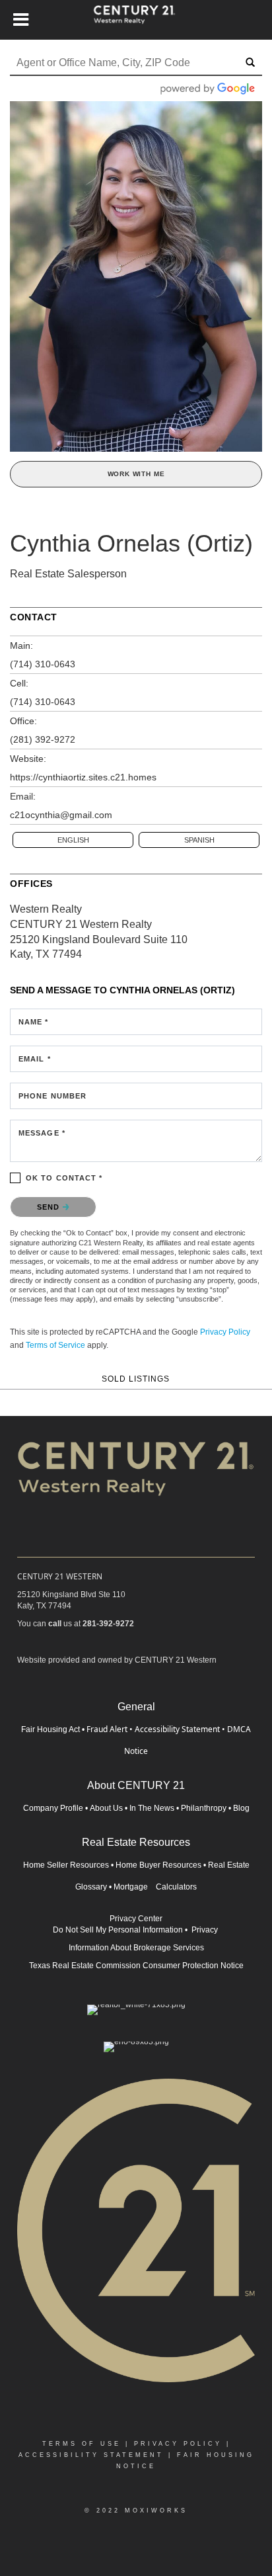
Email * (35, 1059)
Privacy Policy (225, 1332)
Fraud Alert (107, 1729)
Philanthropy (204, 1808)
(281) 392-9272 (43, 739)
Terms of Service (55, 1345)
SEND (50, 1207)
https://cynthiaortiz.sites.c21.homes (83, 777)
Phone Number (52, 1096)
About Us (106, 1808)
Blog (241, 1808)
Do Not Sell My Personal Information (118, 1930)
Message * (42, 1133)
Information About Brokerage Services (136, 1948)
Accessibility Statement (177, 1729)
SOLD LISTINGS (136, 1379)
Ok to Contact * (64, 1178)
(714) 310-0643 (43, 664)
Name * (34, 1022)
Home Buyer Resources (158, 1865)
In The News (152, 1808)
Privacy (206, 1930)
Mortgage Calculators (155, 1887)
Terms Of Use (82, 2444)
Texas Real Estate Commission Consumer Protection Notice (136, 1966)
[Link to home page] (136, 20)
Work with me (136, 474)
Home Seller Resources (66, 1865)
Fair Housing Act (51, 1729)
